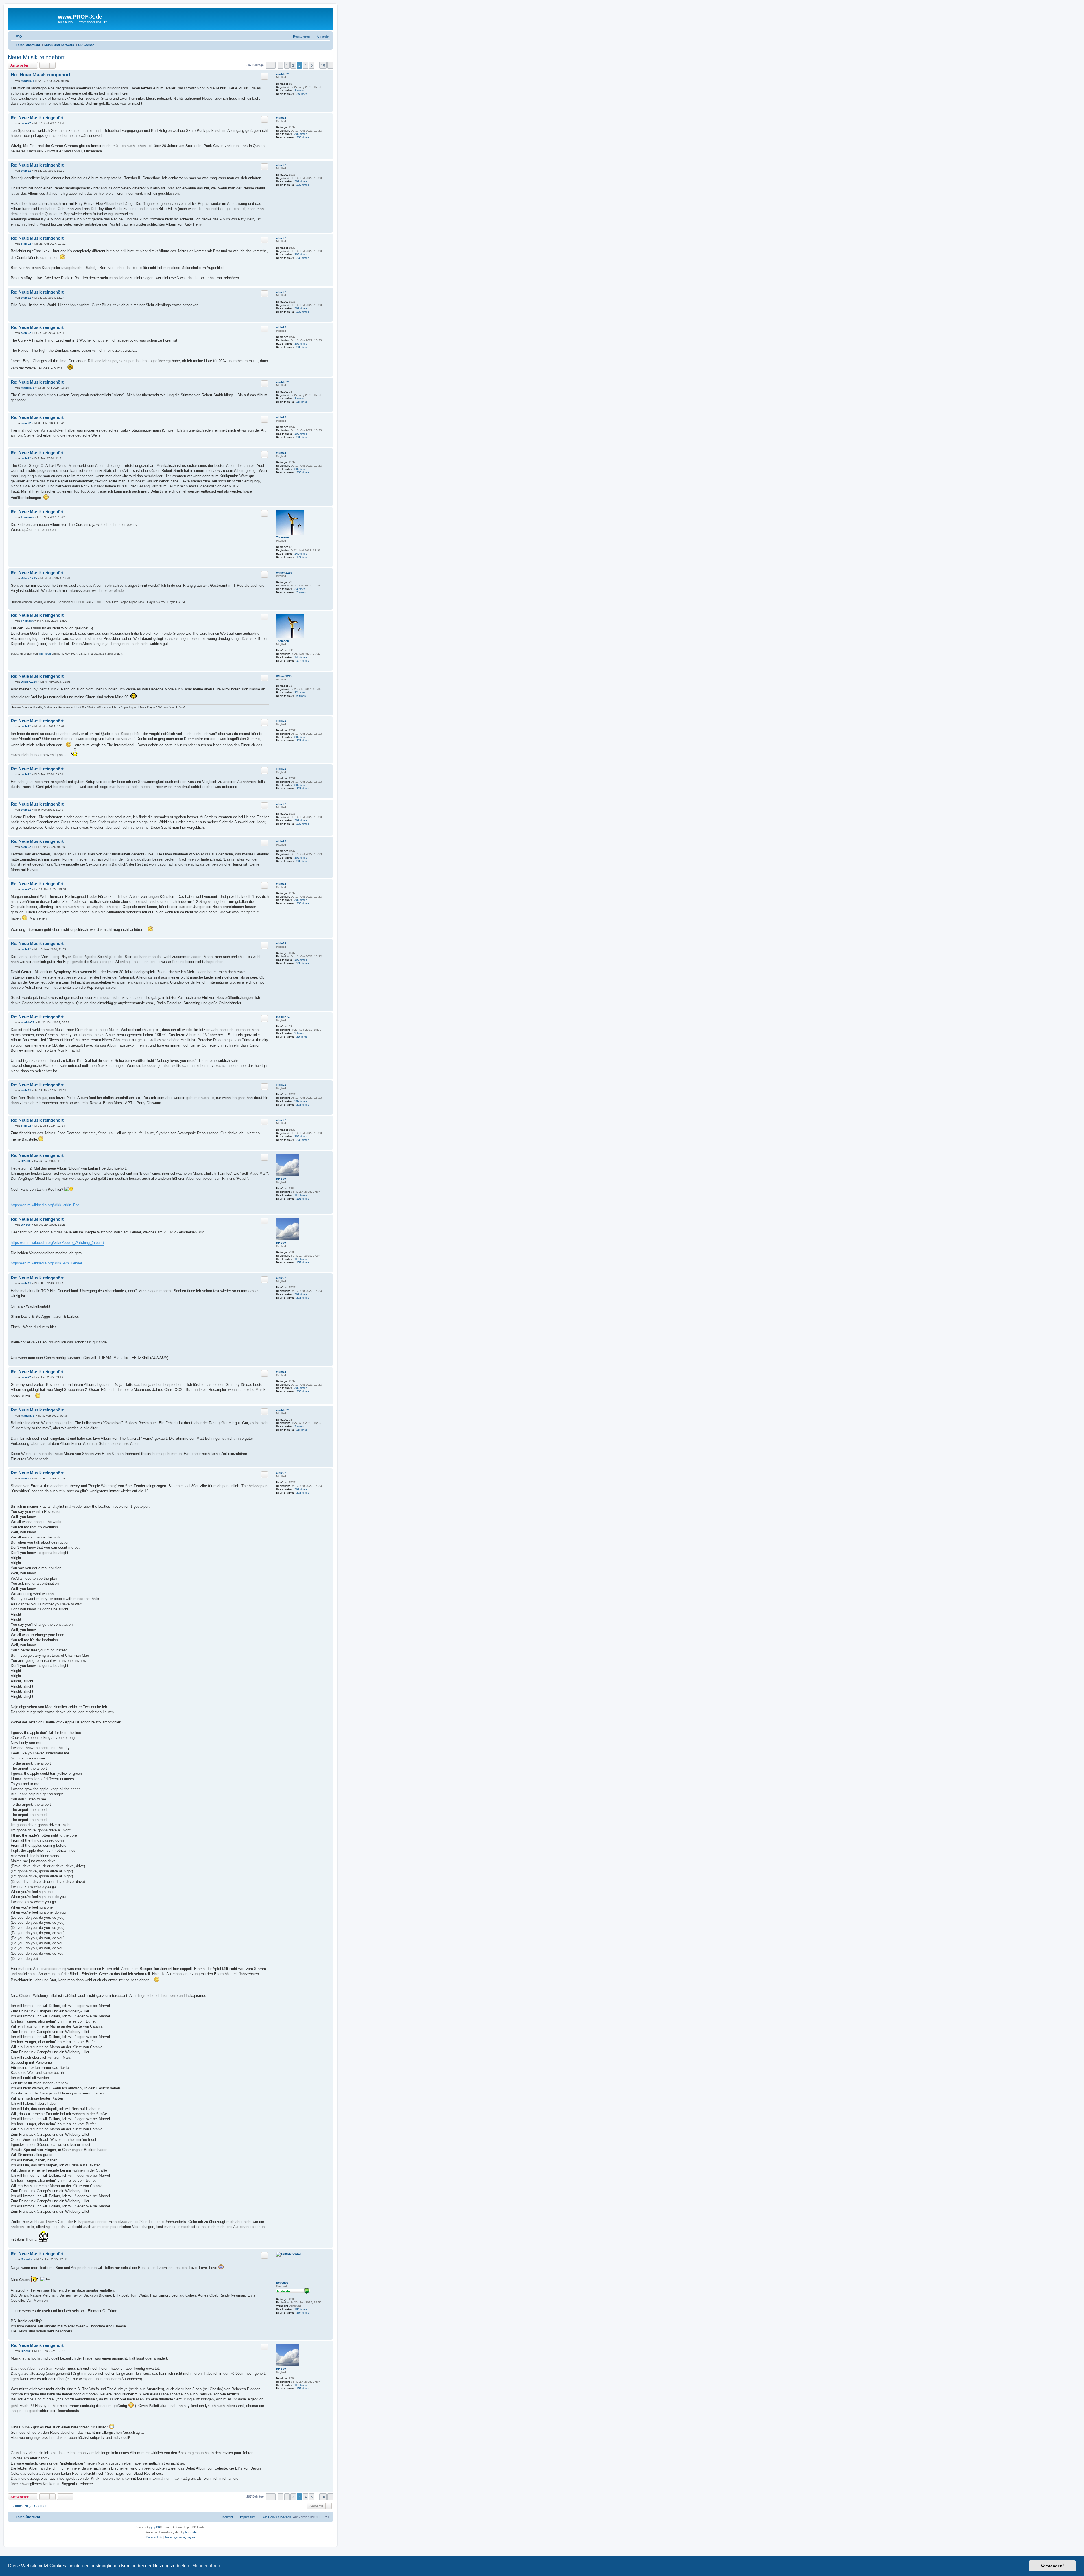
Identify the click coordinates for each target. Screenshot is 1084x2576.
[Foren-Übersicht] (34, 18)
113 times (301, 1195)
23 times (300, 589)
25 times (302, 94)
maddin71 (283, 74)
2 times (299, 90)
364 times (303, 2313)
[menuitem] (16, 36)
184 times (301, 2309)
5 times (301, 592)
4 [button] (306, 65)
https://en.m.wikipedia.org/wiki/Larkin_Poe (45, 1205)
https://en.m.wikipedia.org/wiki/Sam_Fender (46, 1263)
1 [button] (287, 65)
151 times (303, 1199)
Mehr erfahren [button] (206, 2566)
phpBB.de (190, 2532)
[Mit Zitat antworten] (265, 76)
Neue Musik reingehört (36, 57)
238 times (303, 137)
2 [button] (293, 65)
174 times (303, 557)
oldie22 (281, 118)
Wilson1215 (284, 573)
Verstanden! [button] (1052, 2566)
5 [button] (312, 65)
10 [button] (323, 65)
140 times (301, 554)
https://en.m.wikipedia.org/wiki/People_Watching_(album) (57, 1243)
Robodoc (282, 2283)
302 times (301, 134)
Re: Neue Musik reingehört (41, 75)
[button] (271, 65)
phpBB (156, 2527)
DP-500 (281, 1179)
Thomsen (282, 537)
